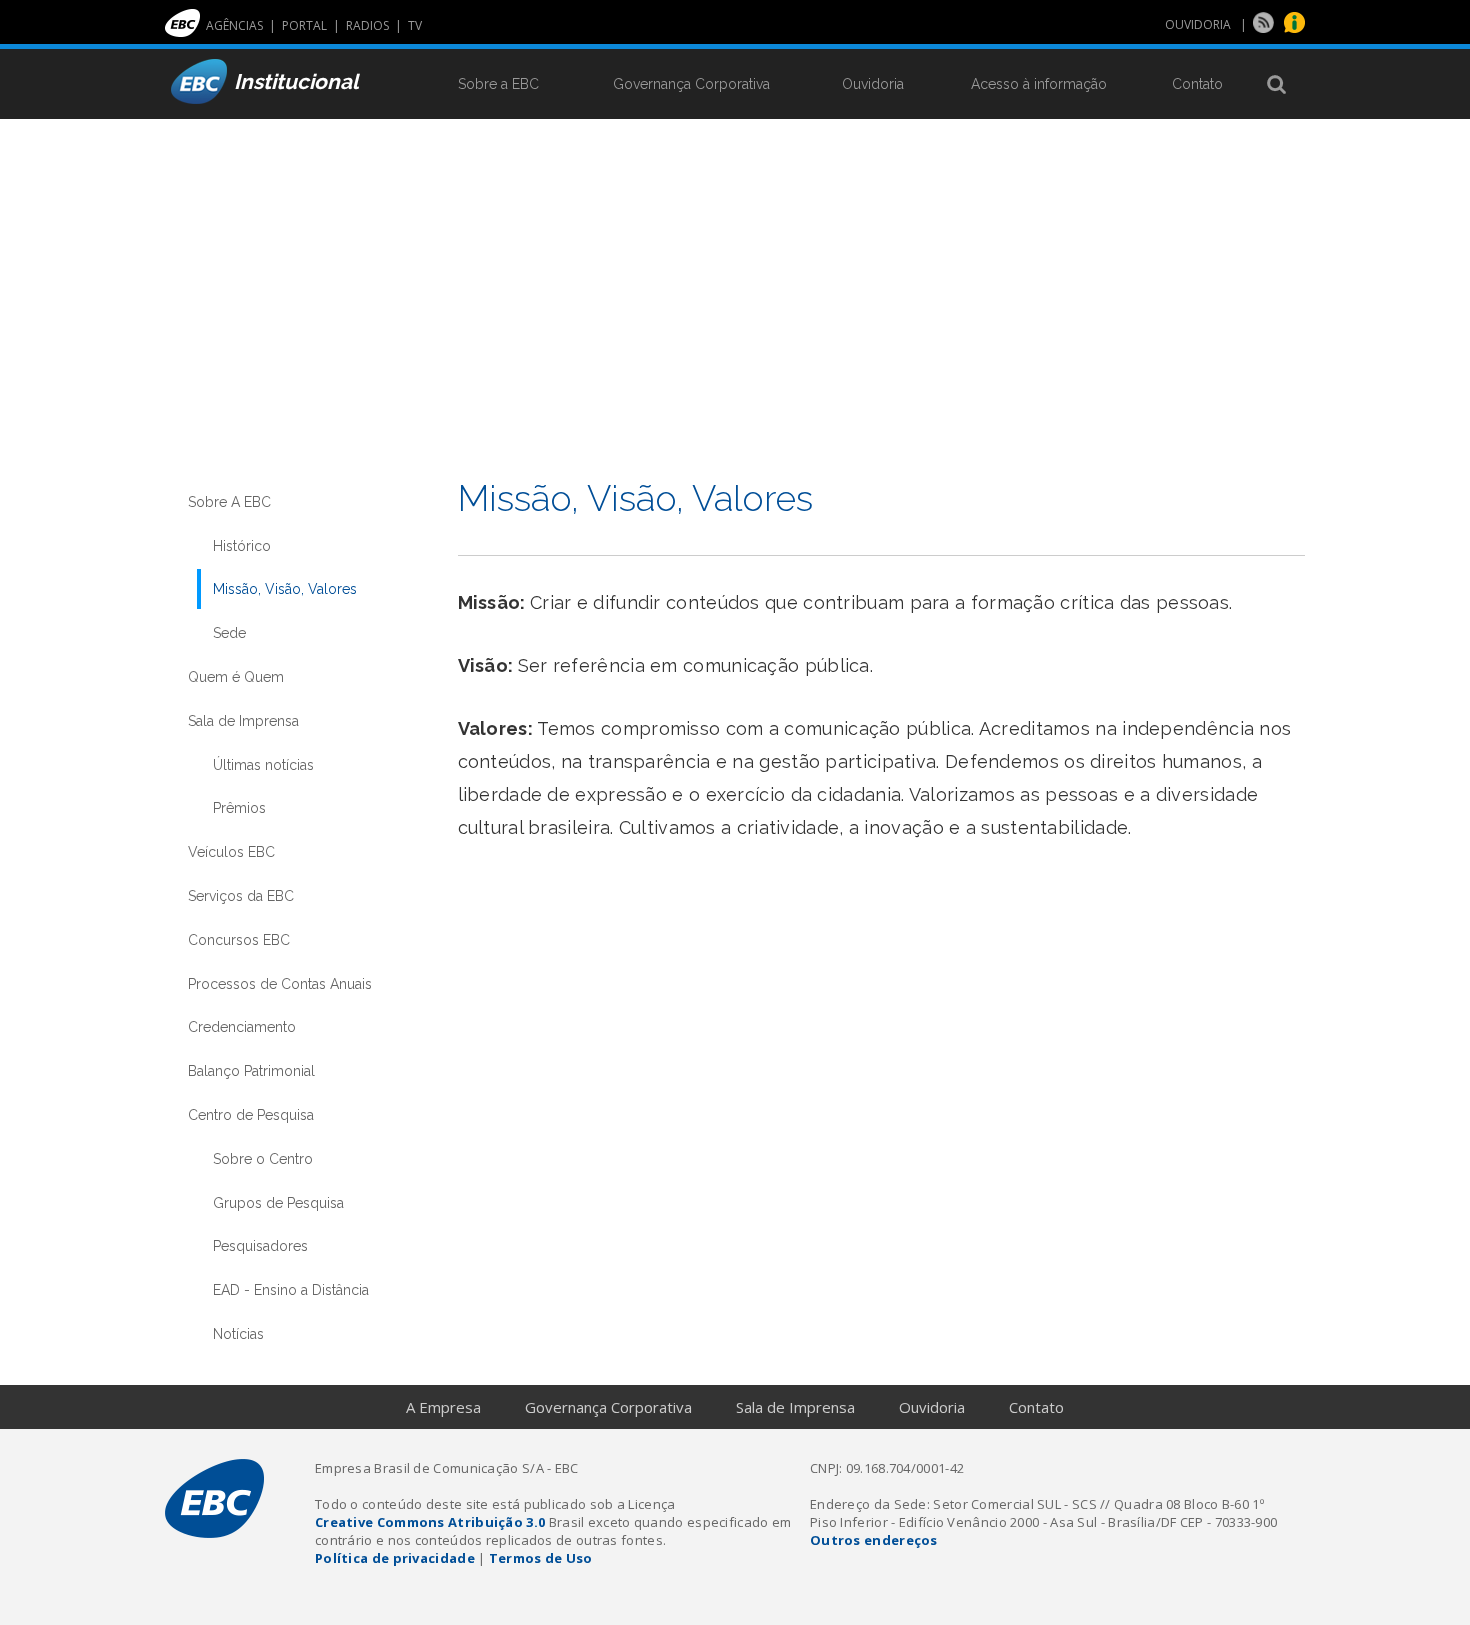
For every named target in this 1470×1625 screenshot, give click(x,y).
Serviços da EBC (241, 896)
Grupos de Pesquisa (278, 1203)
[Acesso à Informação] (1294, 28)
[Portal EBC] (182, 32)
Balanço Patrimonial (251, 1071)
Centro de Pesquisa (251, 1115)
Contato (1197, 84)
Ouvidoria (873, 84)
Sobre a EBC (498, 84)
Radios (370, 25)
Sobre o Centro (263, 1159)
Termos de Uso (541, 1558)
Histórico (242, 546)
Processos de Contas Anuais (280, 984)
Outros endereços (874, 1540)
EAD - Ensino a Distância (291, 1290)
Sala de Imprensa (243, 721)
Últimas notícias (263, 765)
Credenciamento (242, 1027)
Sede (229, 633)
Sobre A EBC (229, 502)
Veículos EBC (231, 852)
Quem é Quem (236, 677)
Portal (307, 25)
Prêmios (239, 808)
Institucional (296, 81)
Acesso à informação (1039, 84)
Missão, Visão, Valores (285, 589)
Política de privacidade (395, 1558)
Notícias (238, 1334)
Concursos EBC (239, 940)
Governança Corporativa (691, 84)
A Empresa (443, 1407)
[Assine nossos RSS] (1265, 28)
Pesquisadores (260, 1246)
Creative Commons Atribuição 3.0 (430, 1522)
